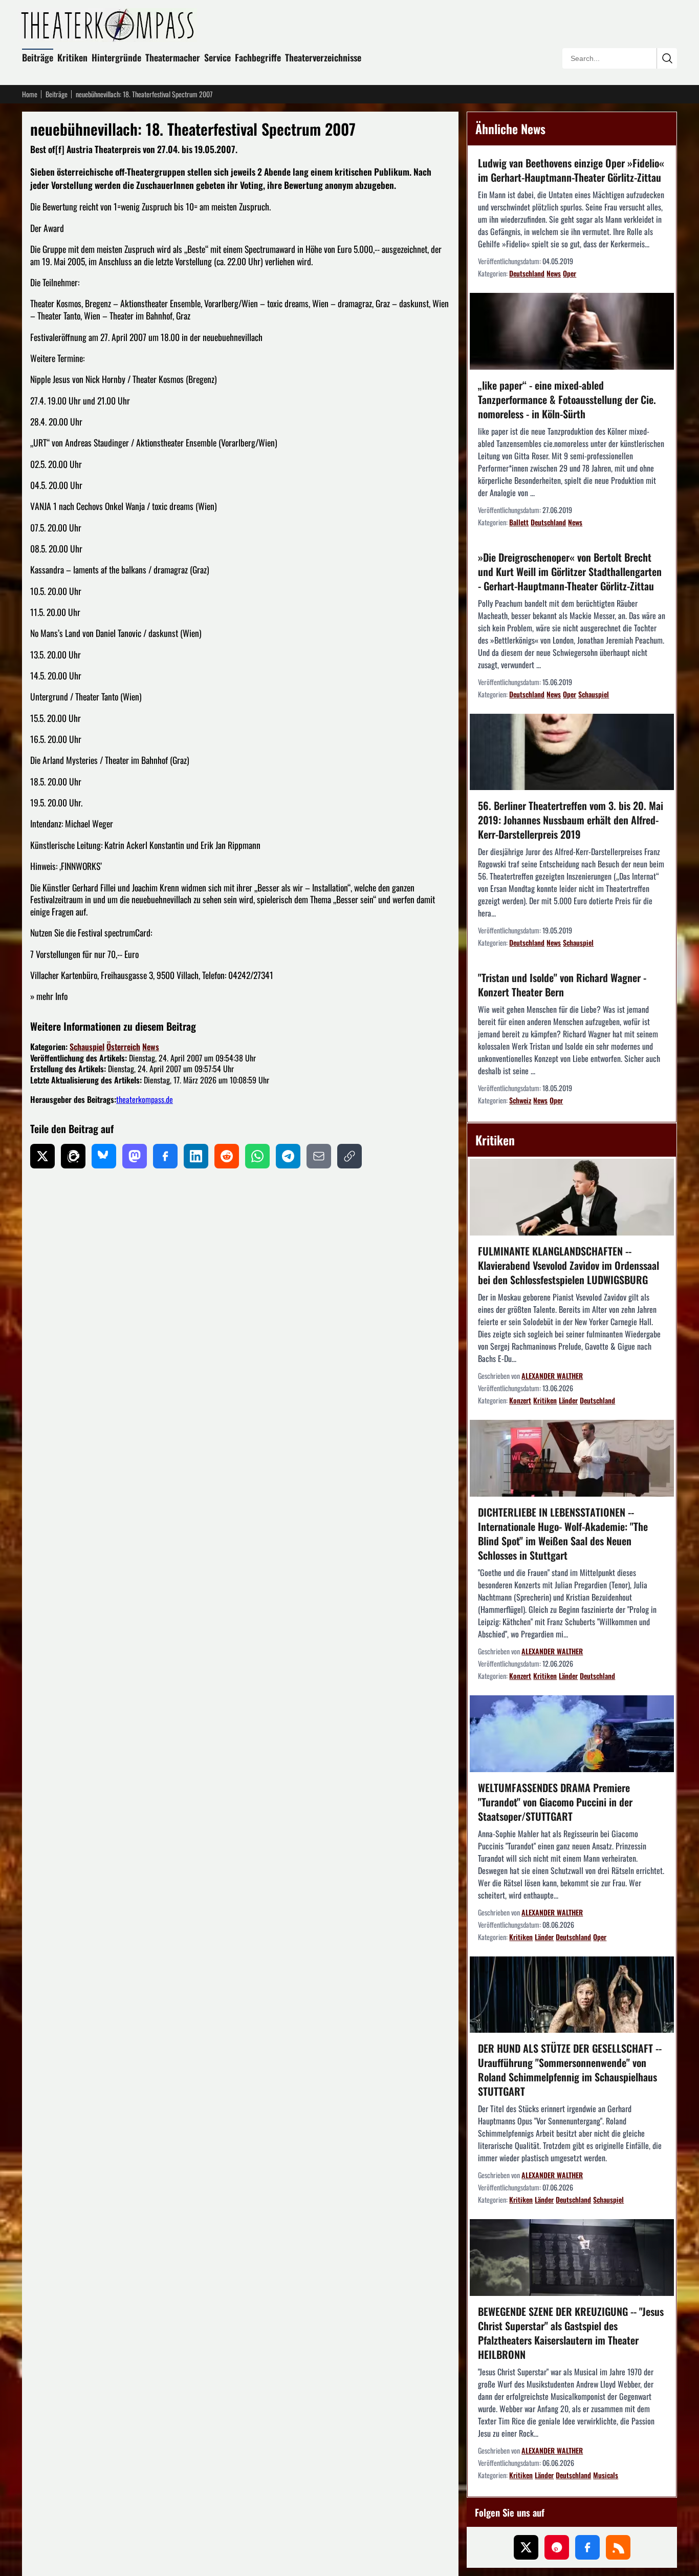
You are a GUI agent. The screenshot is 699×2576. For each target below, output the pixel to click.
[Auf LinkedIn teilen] (196, 1156)
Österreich (123, 1047)
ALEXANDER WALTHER (552, 1376)
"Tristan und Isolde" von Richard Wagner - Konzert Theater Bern (562, 985)
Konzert (520, 1400)
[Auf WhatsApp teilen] (257, 1156)
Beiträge (38, 57)
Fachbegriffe (258, 57)
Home (30, 94)
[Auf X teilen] (42, 1156)
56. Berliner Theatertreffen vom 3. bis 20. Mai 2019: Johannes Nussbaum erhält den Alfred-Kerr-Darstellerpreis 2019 (571, 820)
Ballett (519, 522)
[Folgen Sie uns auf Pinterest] (557, 2547)
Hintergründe (116, 57)
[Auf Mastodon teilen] (135, 1156)
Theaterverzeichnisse (323, 57)
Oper (570, 273)
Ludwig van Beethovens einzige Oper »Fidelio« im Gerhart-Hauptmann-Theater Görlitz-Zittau (571, 170)
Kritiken (72, 57)
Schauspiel (87, 1047)
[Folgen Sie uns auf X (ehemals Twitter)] (526, 2547)
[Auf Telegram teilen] (288, 1156)
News (151, 1047)
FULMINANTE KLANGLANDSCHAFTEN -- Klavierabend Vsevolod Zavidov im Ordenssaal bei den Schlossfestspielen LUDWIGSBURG (569, 1265)
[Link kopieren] (349, 1156)
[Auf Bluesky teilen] (104, 1156)
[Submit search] (667, 58)
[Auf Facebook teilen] (165, 1156)
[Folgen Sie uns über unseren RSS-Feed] (618, 2547)
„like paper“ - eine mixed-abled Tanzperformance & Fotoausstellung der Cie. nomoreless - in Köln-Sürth (567, 399)
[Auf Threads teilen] (73, 1156)
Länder (568, 1400)
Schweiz (520, 1100)
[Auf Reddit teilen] (227, 1156)
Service (217, 57)
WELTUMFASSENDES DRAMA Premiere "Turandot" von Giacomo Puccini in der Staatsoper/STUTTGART (555, 1802)
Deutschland (527, 273)
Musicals (606, 2475)
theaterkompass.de (145, 1099)
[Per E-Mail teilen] (319, 1156)
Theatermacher (173, 57)
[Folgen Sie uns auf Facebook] (587, 2547)
